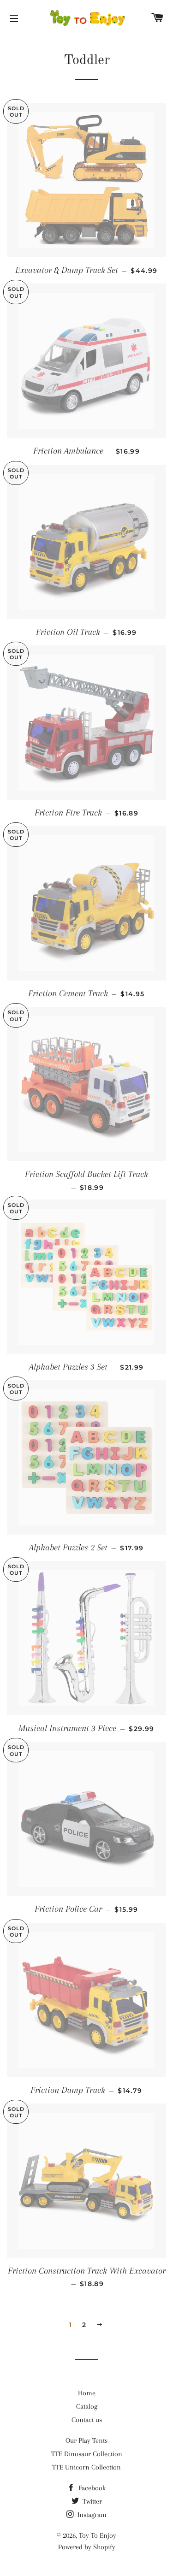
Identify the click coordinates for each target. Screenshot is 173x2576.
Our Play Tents (86, 2440)
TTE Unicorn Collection (86, 2467)
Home (87, 2393)
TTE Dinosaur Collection (87, 2454)
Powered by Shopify (87, 2547)
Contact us (87, 2420)
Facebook (91, 2488)
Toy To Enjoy (98, 2535)
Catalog (87, 2406)
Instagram (91, 2515)
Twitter (91, 2501)
